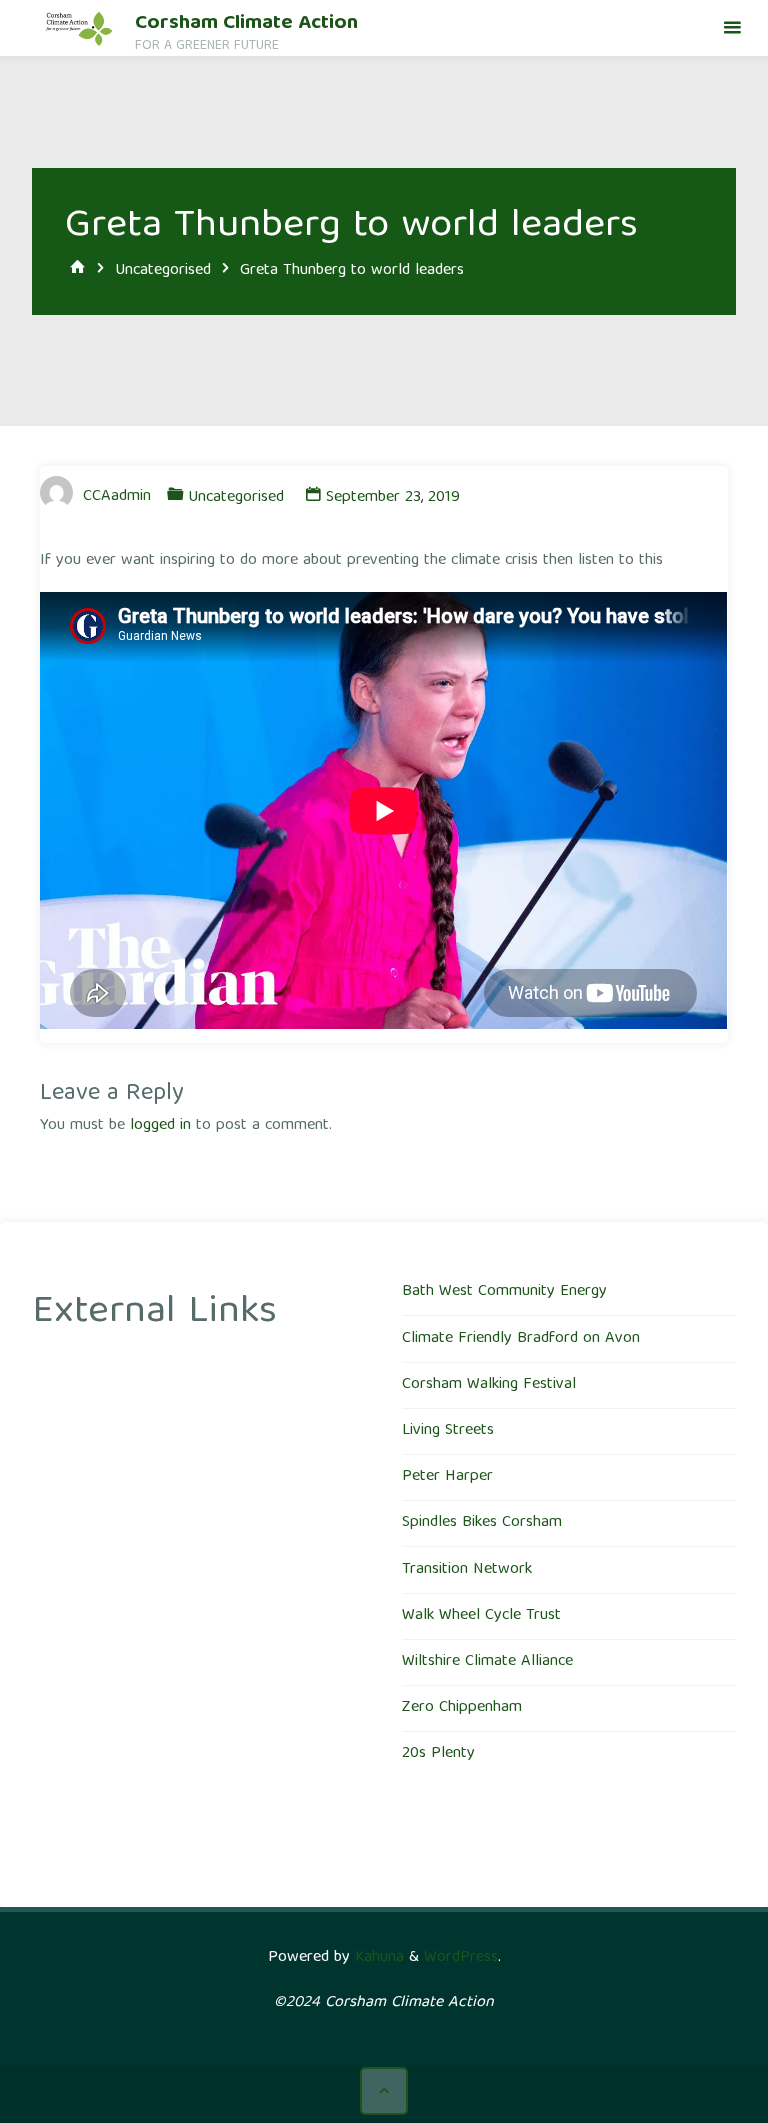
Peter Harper (447, 1477)
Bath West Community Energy (504, 1292)
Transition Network (467, 1570)
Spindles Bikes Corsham (482, 1523)
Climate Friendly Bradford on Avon (521, 1339)
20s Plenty (438, 1754)
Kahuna (377, 1958)
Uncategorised (163, 270)
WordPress (461, 1958)
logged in (160, 1126)
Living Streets (448, 1431)
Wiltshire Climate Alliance (487, 1662)
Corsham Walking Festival (489, 1385)
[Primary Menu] (732, 28)
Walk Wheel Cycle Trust (481, 1616)
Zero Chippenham (462, 1708)
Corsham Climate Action (246, 23)
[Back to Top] (384, 2091)
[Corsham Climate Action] (79, 28)
